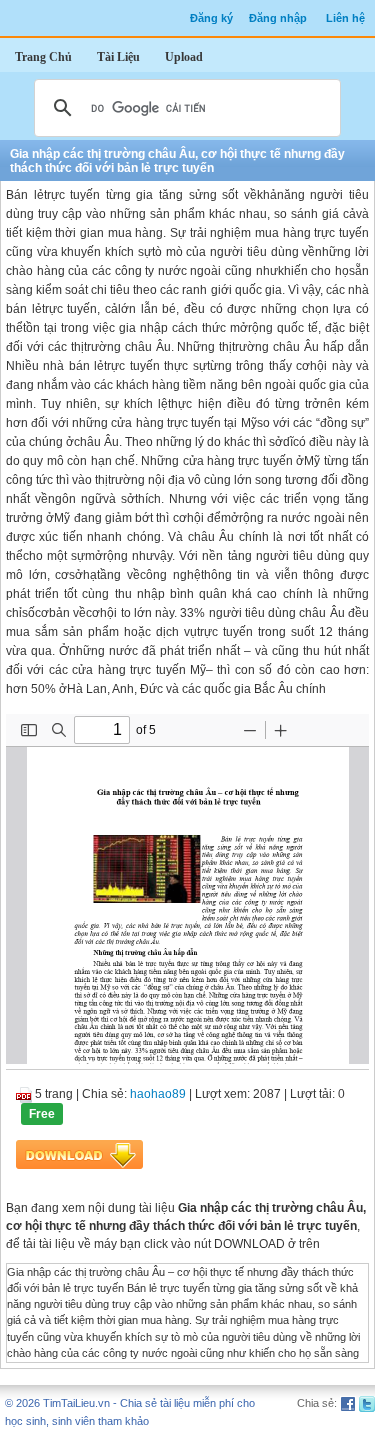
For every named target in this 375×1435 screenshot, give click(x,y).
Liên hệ (345, 18)
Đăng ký (211, 18)
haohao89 (158, 1094)
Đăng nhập (278, 18)
